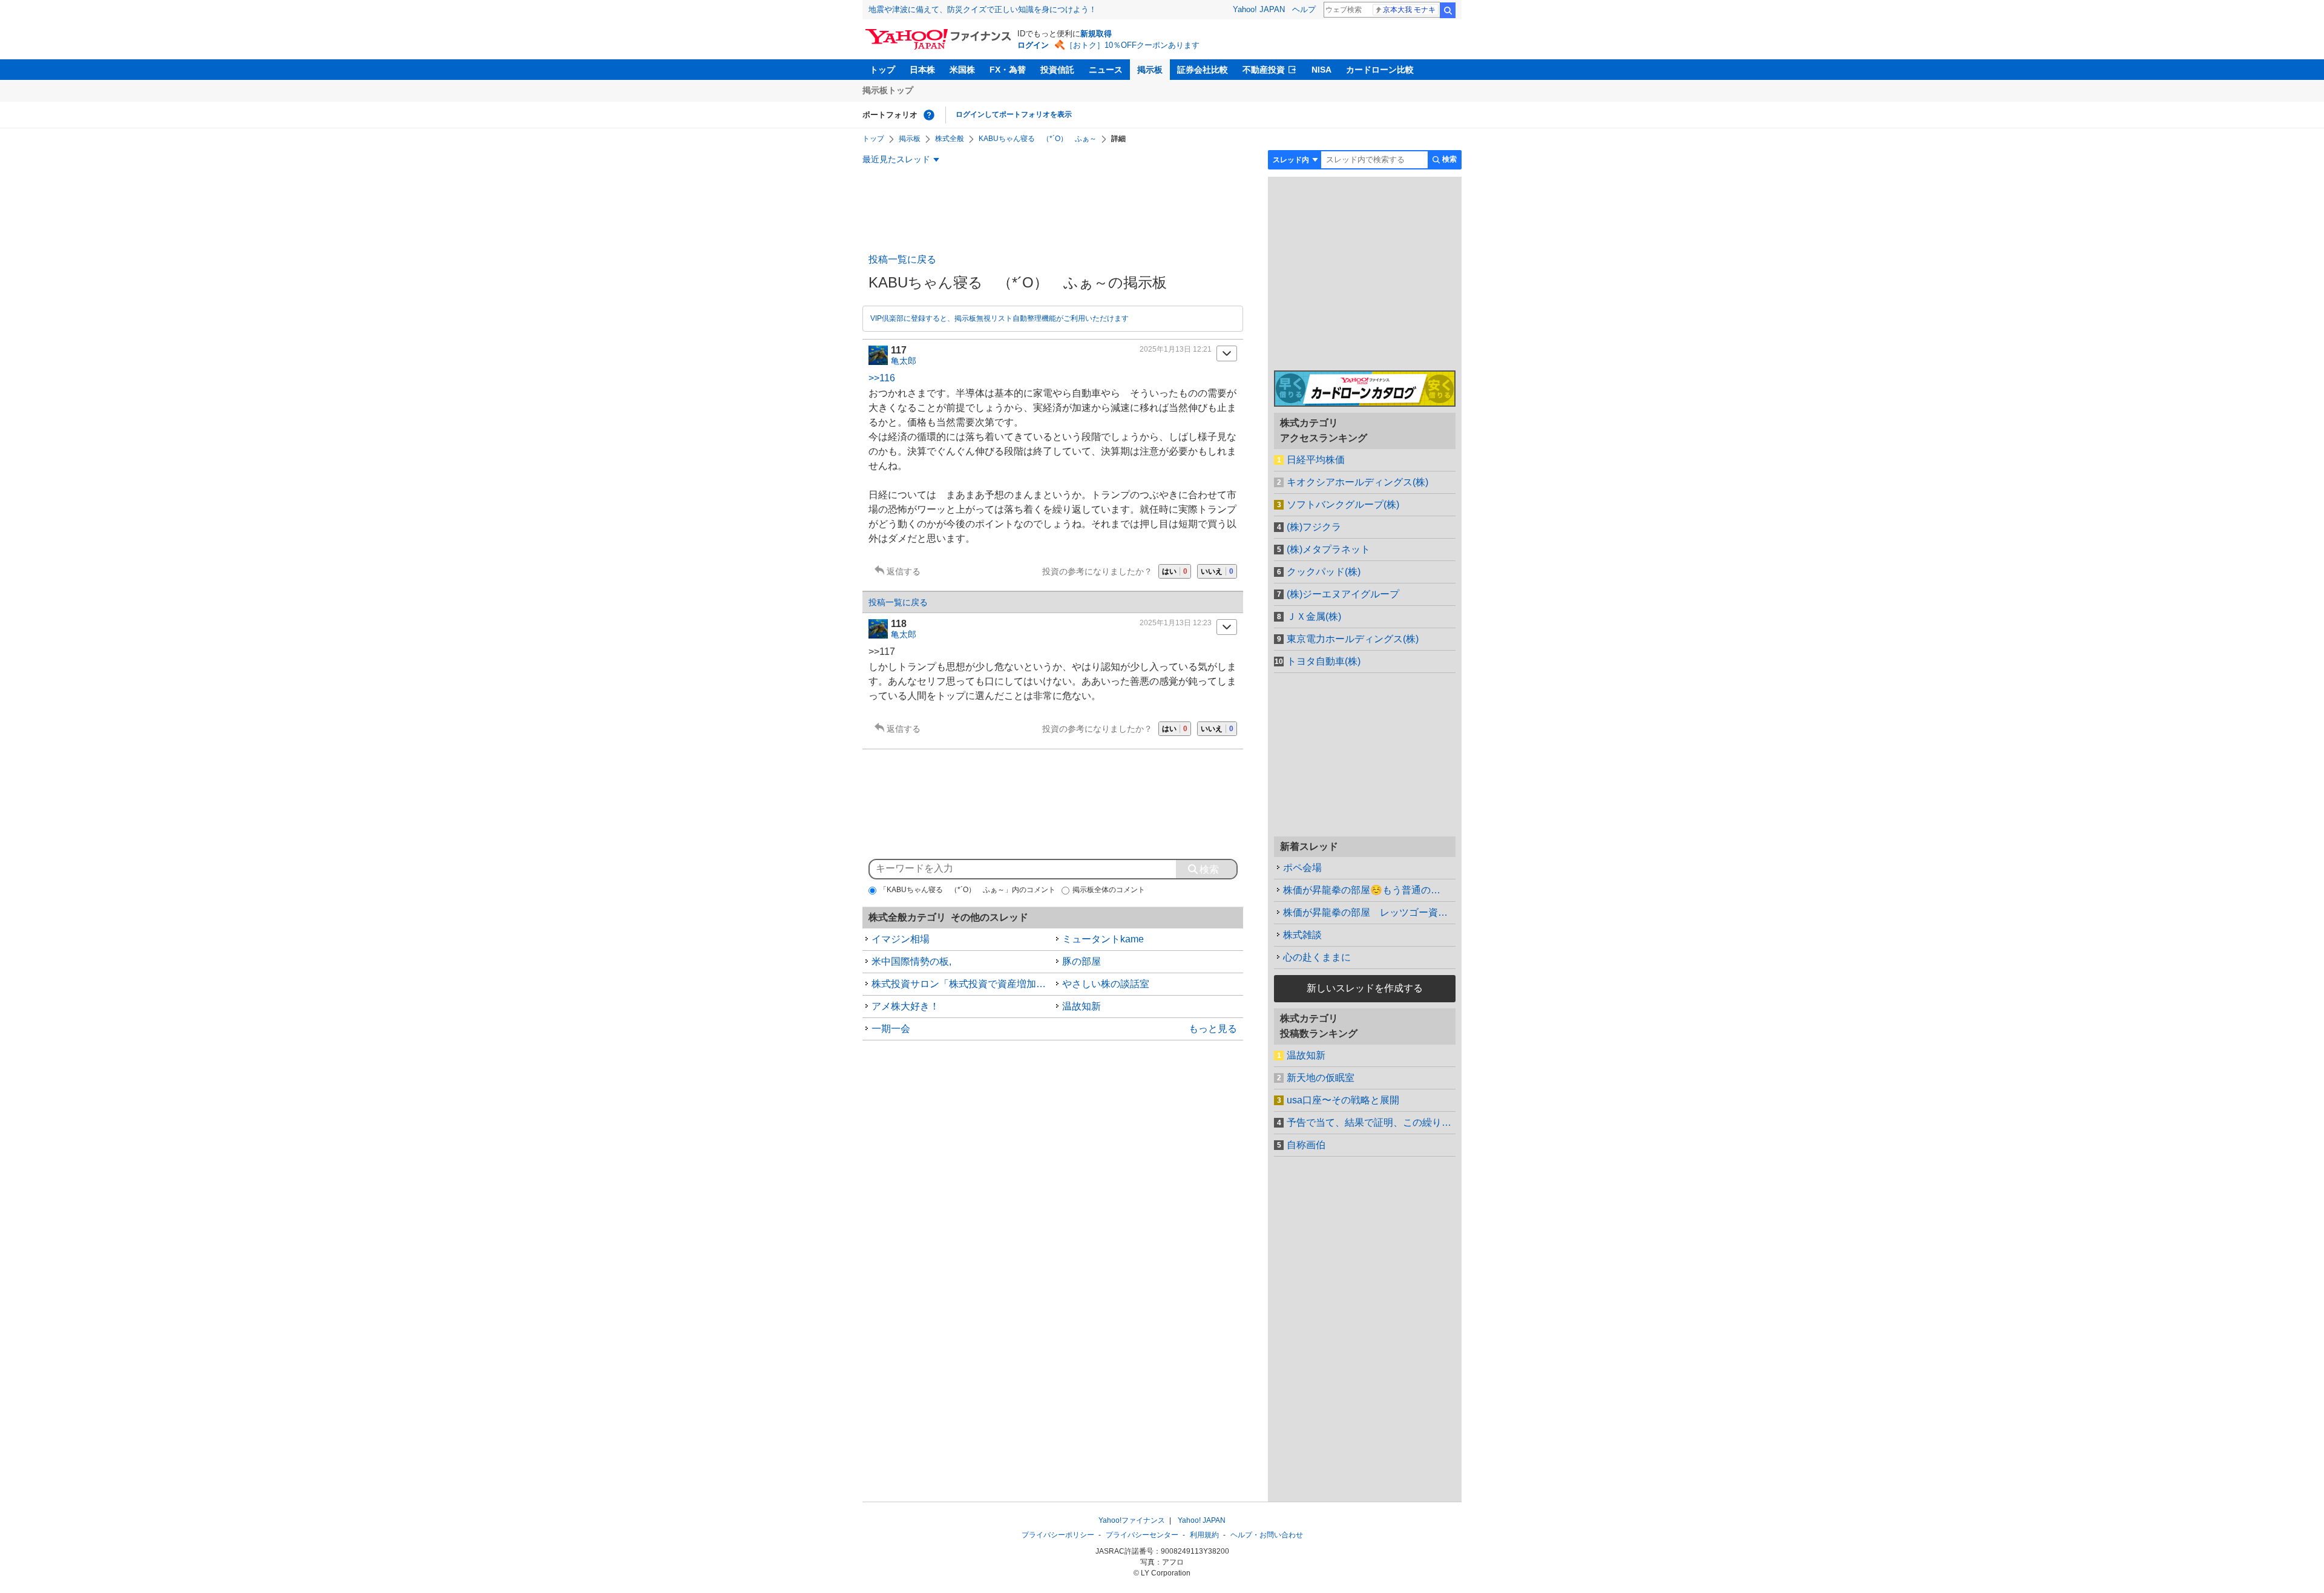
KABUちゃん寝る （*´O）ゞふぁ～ (1038, 139)
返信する (904, 571)
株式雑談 (1302, 935)
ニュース (1106, 70)
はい (1175, 571)
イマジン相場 (901, 939)
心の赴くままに (1317, 957)
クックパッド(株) (1324, 572)
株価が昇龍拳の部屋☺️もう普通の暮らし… (1369, 890)
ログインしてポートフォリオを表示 (1014, 114)
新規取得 (1096, 34)
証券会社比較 (1203, 70)
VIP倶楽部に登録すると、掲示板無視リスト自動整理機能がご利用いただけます (1000, 318)
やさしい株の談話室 (1106, 984)
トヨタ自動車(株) (1324, 661)
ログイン (1033, 45)
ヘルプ (1304, 9)
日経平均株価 (1316, 460)
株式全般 (950, 139)
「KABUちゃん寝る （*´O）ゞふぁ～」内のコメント (967, 890)
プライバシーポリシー (1058, 1535)
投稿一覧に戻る (902, 259)
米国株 (962, 70)
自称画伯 (1306, 1145)
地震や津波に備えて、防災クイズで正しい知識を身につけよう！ (983, 9)
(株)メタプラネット (1328, 549)
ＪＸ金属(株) (1314, 616)
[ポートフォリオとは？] (929, 115)
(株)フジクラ (1314, 527)
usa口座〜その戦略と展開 (1343, 1100)
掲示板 (1150, 70)
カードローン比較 (1380, 70)
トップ (882, 70)
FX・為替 (1008, 70)
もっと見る (1213, 1029)
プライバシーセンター (1142, 1535)
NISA (1321, 70)
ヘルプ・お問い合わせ (1267, 1535)
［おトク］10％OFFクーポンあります (1132, 45)
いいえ (1217, 571)
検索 (1448, 10)
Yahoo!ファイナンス (1132, 1520)
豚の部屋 (1082, 961)
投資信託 (1057, 70)
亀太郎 (904, 361)
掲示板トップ (888, 90)
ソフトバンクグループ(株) (1343, 504)
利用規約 (1204, 1535)
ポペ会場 (1302, 868)
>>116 (882, 378)
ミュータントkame (1103, 939)
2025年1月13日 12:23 (1176, 623)
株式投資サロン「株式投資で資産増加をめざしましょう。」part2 (962, 984)
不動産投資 (1264, 70)
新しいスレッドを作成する (1365, 988)
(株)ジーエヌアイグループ (1343, 594)
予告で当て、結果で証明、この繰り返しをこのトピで (1371, 1122)
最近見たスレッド (896, 159)
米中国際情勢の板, (911, 961)
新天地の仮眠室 (1321, 1078)
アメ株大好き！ (905, 1006)
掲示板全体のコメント (1109, 890)
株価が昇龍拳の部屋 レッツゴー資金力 (1369, 912)
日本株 (922, 70)
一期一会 (891, 1029)
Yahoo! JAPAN (1259, 9)
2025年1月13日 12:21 (1176, 349)
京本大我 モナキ (1409, 10)
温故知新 (1082, 1006)
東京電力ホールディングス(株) (1353, 639)
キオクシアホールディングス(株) (1357, 482)
